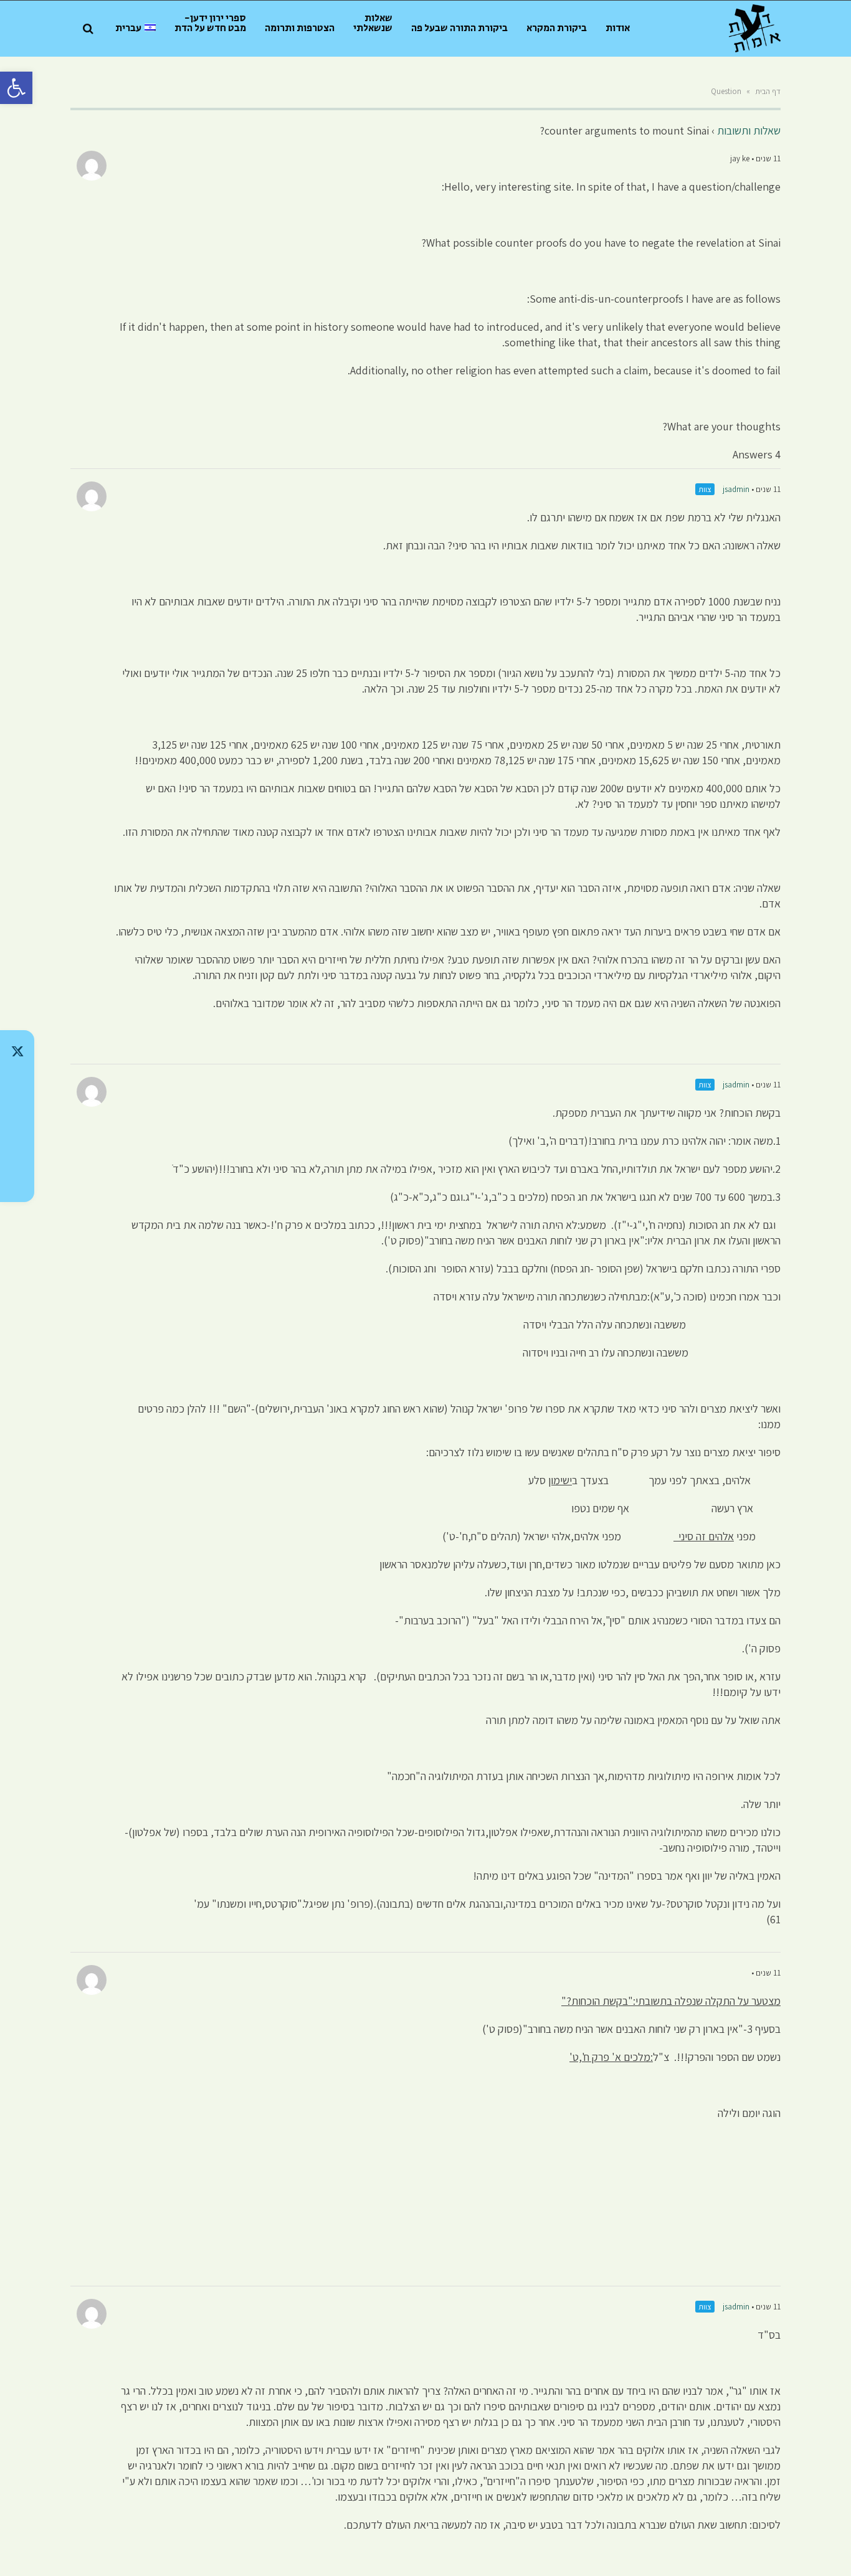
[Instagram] (17, 1116)
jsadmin (736, 489)
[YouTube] (17, 1181)
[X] (17, 1051)
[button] (16, 88)
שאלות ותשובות (749, 130)
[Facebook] (17, 1148)
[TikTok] (17, 1084)
